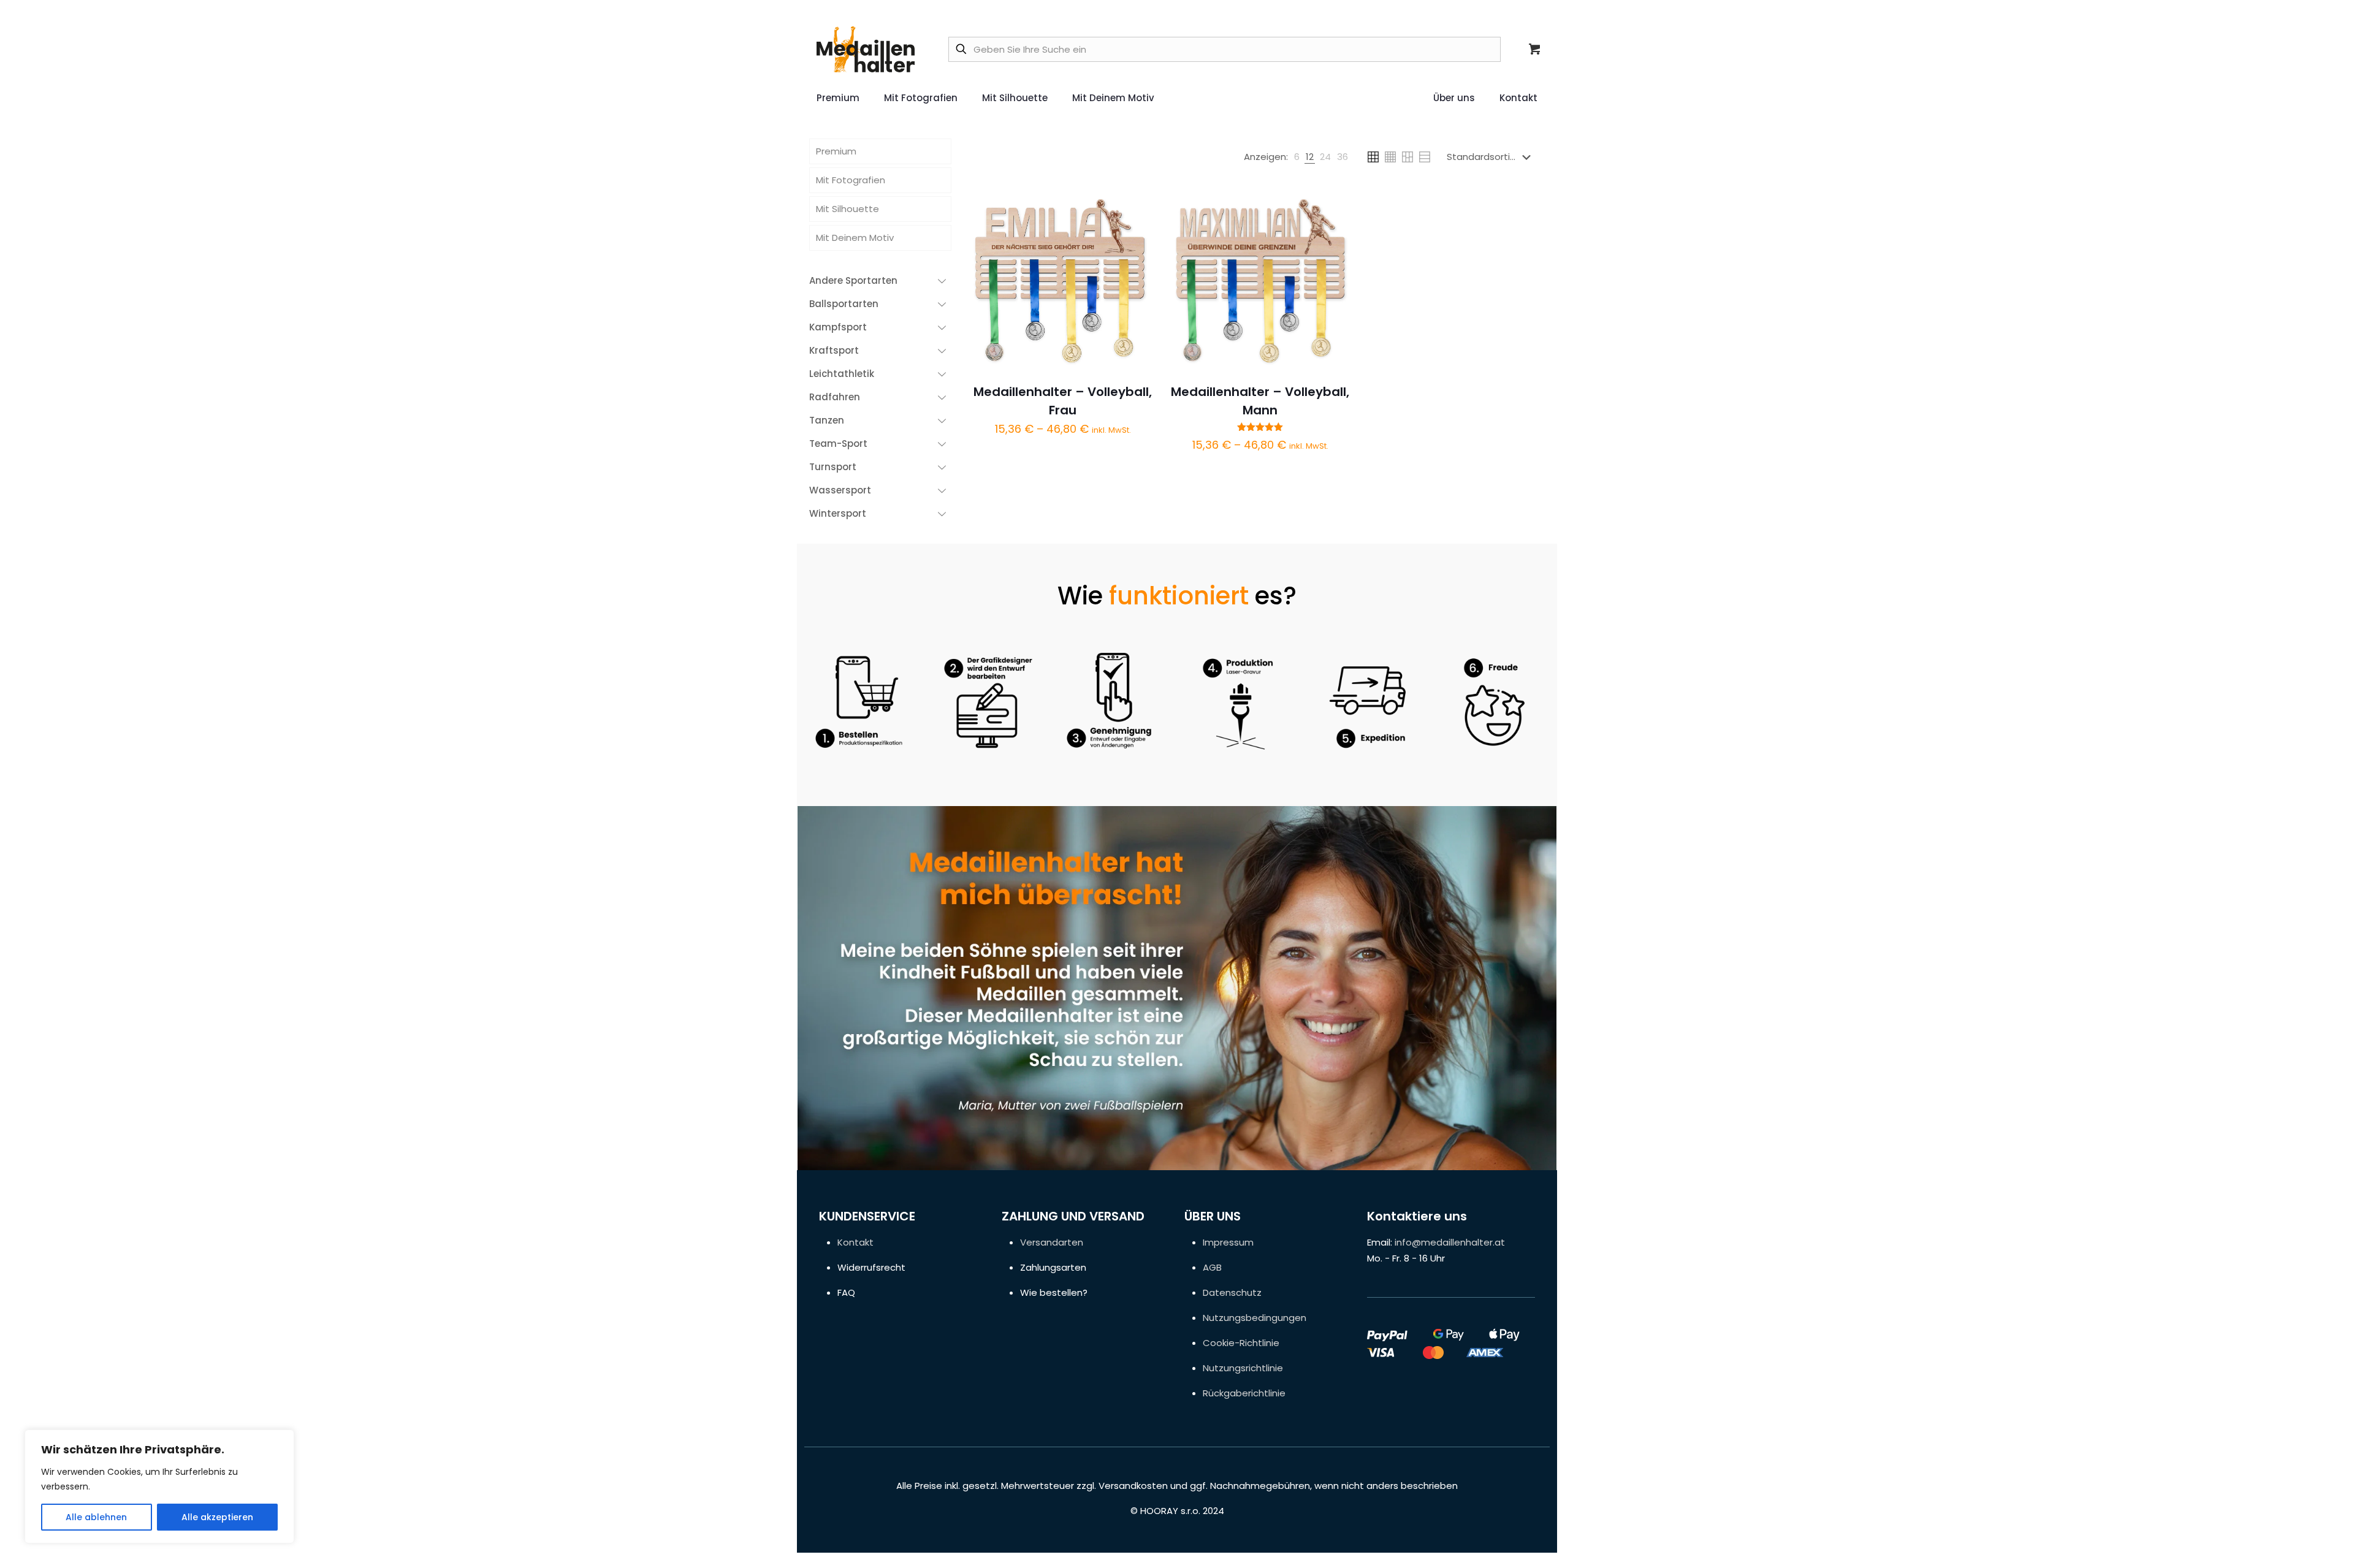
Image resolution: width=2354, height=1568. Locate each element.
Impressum (1228, 1242)
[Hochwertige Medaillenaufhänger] (866, 49)
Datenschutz (1232, 1292)
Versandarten (1052, 1242)
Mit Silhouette (848, 209)
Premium (836, 151)
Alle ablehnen (96, 1517)
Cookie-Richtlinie (1241, 1343)
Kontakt (855, 1242)
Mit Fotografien (851, 180)
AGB (1212, 1267)
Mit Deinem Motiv (855, 238)
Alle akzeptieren (217, 1517)
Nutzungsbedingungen (1255, 1318)
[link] (1297, 157)
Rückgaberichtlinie (1244, 1393)
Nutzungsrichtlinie (1243, 1368)
